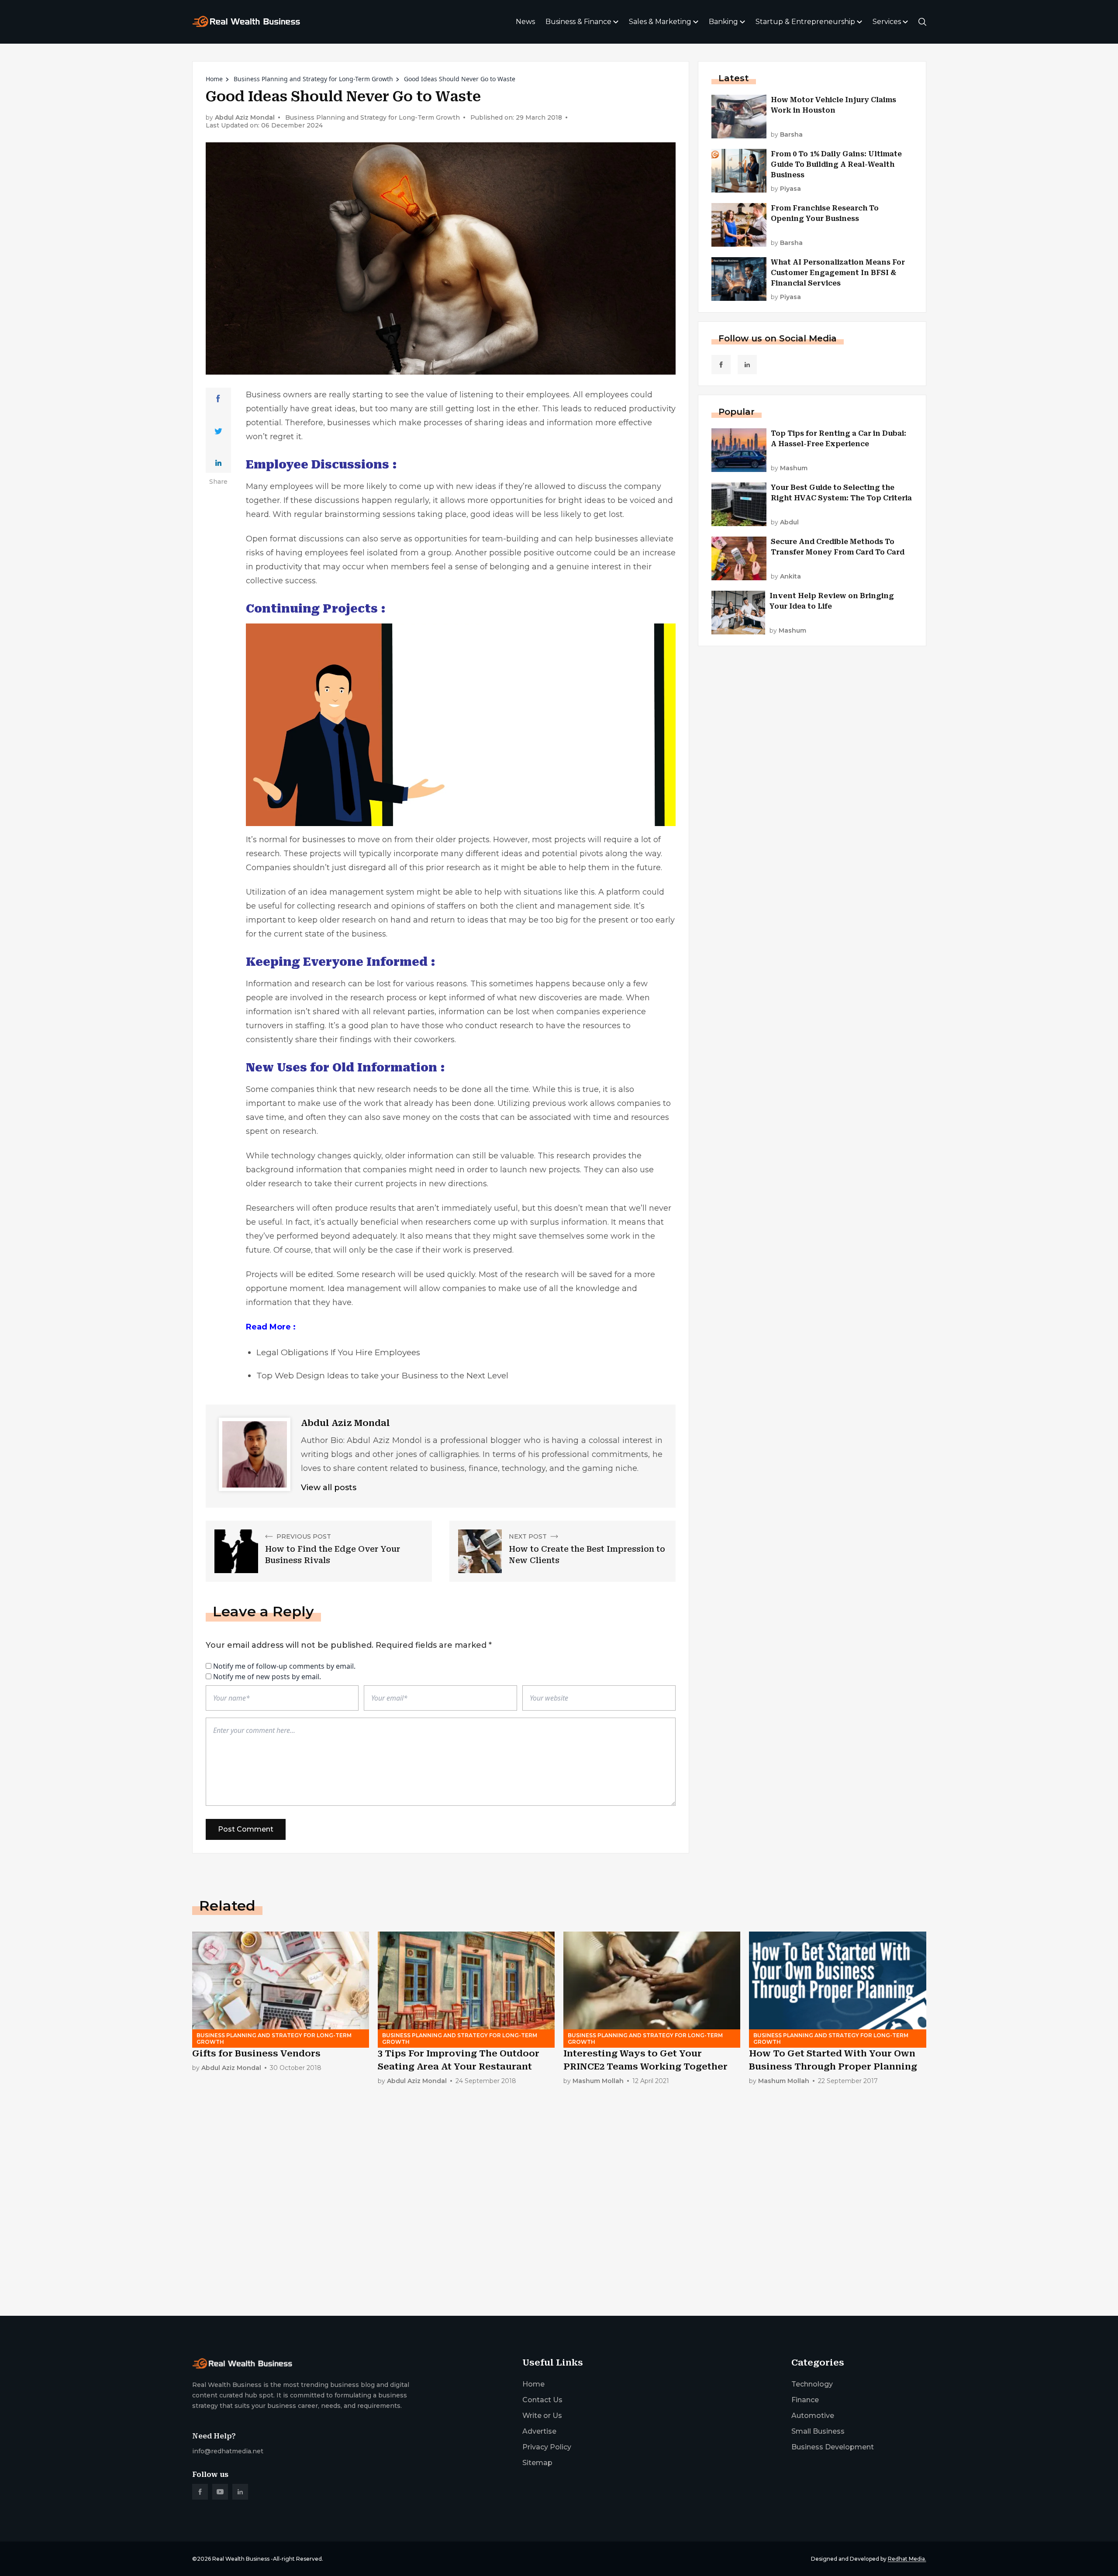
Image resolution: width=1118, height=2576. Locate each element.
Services (887, 22)
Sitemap (537, 2463)
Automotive (813, 2416)
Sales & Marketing (660, 22)
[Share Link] (218, 399)
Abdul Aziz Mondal (245, 118)
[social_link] (721, 365)
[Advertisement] (454, 2241)
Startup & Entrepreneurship (805, 22)
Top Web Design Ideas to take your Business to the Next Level (382, 1376)
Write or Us (542, 2416)
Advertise (539, 2431)
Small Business (818, 2431)
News (525, 22)
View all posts (329, 1488)
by (787, 135)
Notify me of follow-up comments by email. (284, 1666)
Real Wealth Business (241, 2559)
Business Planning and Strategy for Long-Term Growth (313, 79)
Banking (723, 22)
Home (214, 79)
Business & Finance (578, 22)
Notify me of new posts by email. (267, 1677)
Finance (805, 2400)
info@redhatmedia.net (228, 2451)
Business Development (833, 2447)
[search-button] (922, 22)
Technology (812, 2384)
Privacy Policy (547, 2447)
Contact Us (542, 2400)
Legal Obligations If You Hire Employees (338, 1352)
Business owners (279, 395)
